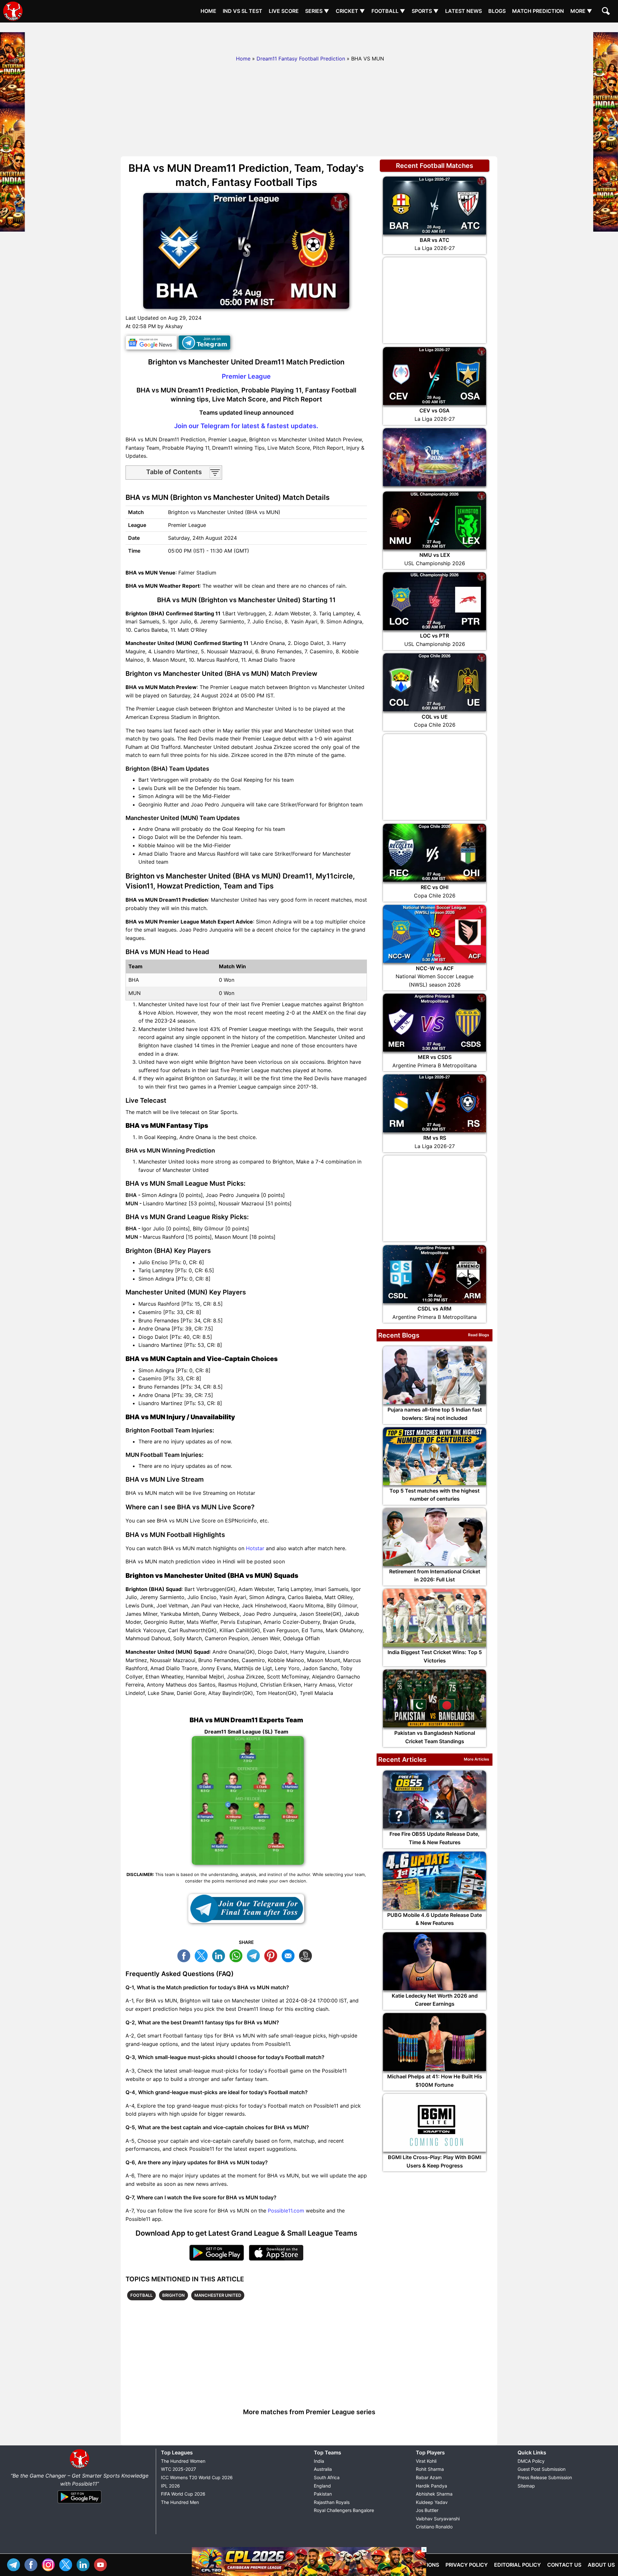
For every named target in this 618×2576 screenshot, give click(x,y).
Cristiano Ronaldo (434, 2527)
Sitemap (526, 2486)
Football (141, 2295)
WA (238, 1955)
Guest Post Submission (542, 2469)
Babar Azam (429, 2477)
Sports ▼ (425, 11)
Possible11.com (286, 2211)
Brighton (173, 2295)
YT (102, 2564)
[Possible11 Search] (607, 12)
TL (255, 1955)
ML (290, 1955)
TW (203, 1955)
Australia (323, 2469)
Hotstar (255, 1548)
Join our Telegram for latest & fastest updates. (246, 426)
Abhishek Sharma (434, 2494)
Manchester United (218, 2295)
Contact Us (564, 2565)
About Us (601, 2565)
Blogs (497, 11)
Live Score (284, 11)
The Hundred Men (180, 2502)
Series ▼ (317, 11)
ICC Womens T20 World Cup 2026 (197, 2477)
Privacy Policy (467, 2565)
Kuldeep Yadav (432, 2502)
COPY (307, 1955)
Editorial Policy (517, 2565)
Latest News (464, 11)
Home (208, 11)
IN (85, 2564)
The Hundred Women (183, 2461)
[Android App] (80, 2504)
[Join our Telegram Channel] (246, 1909)
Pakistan (323, 2494)
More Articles (477, 1759)
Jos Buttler (427, 2510)
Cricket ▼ (350, 11)
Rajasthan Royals (332, 2502)
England (322, 2486)
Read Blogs (479, 1335)
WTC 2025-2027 (178, 2469)
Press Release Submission (545, 2477)
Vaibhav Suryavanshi (438, 2519)
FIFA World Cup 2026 (183, 2494)
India (319, 2461)
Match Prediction (538, 11)
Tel (15, 2564)
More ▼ (581, 11)
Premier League (246, 376)
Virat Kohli (426, 2461)
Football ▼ (388, 11)
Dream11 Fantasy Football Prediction (301, 59)
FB (185, 1955)
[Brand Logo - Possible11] (80, 2467)
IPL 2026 (170, 2486)
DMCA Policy (531, 2461)
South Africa (327, 2477)
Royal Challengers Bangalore (344, 2510)
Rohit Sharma (430, 2469)
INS (50, 2564)
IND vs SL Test (243, 11)
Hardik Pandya (431, 2486)
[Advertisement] (309, 37)
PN (272, 1955)
